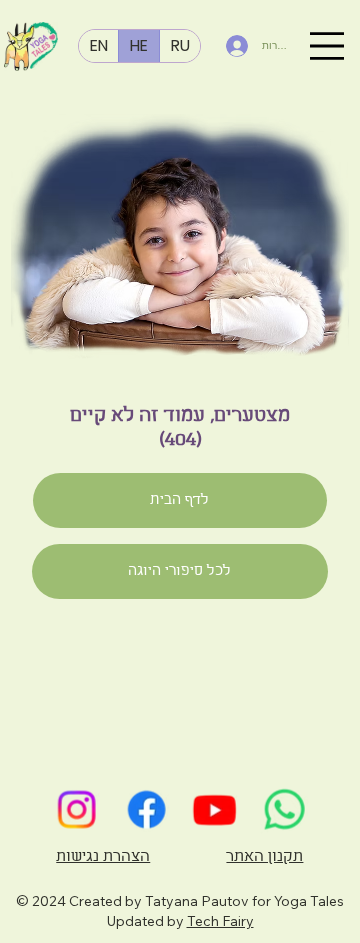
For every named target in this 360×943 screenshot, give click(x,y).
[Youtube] (215, 809)
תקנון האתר (264, 857)
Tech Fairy (220, 921)
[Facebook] (145, 809)
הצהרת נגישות (103, 857)
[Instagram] (76, 809)
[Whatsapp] (284, 809)
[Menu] (327, 46)
